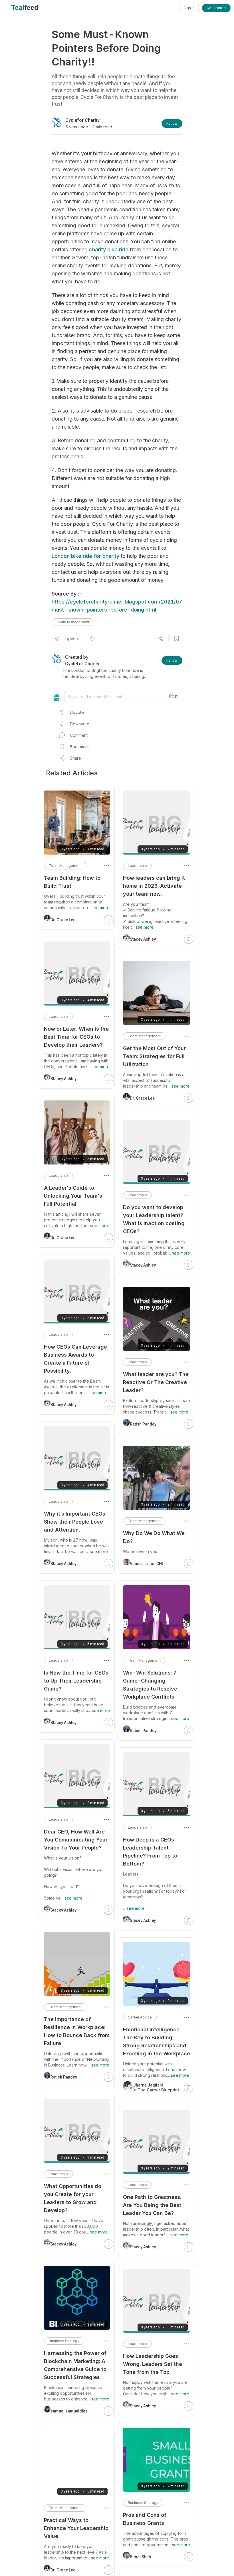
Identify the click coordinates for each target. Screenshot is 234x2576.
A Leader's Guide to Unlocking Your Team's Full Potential (73, 1196)
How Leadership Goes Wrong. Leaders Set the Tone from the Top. (153, 2364)
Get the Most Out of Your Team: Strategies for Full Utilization (154, 1056)
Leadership (137, 866)
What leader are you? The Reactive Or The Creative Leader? (156, 1382)
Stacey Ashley (143, 939)
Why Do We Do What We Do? (154, 1537)
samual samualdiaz (69, 2411)
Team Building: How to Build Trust (72, 882)
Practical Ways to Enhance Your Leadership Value (76, 2528)
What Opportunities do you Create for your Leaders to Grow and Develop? (73, 2198)
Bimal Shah (140, 2557)
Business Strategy (143, 2503)
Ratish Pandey (143, 1424)
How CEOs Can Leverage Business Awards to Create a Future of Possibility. (75, 1359)
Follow (172, 123)
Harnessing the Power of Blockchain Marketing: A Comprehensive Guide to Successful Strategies (75, 2365)
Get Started (216, 8)
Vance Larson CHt (146, 1564)
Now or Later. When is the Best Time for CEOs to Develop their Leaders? (76, 1037)
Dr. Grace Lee (142, 1098)
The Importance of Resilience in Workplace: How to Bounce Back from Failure (77, 2031)
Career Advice (140, 2017)
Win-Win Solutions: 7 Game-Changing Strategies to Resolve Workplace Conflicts (150, 1685)
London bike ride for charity (85, 556)
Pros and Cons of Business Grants (145, 2519)
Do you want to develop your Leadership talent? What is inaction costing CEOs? (154, 1219)
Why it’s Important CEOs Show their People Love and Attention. (75, 1522)
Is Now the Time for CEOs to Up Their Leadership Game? (76, 1681)
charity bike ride (109, 249)
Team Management (73, 622)
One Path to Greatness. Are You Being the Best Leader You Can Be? (152, 2205)
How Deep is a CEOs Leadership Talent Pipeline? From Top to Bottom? (150, 1852)
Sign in (189, 8)
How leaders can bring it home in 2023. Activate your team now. (154, 886)
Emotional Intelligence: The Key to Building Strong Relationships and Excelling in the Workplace (157, 2042)
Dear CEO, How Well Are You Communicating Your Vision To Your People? (76, 1840)
